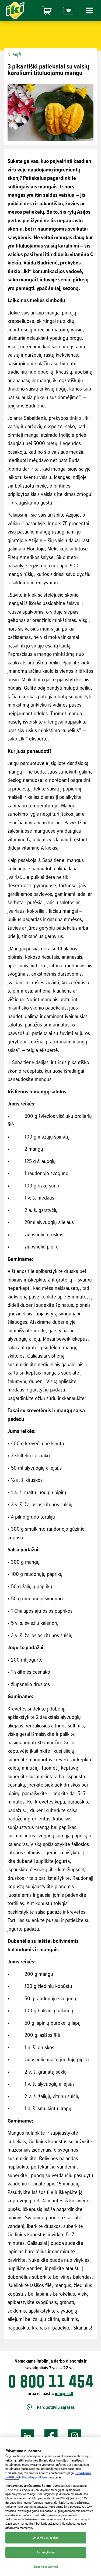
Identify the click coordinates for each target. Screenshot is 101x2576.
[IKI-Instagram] (75, 2436)
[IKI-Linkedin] (27, 2436)
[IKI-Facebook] (51, 2436)
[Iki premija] (69, 11)
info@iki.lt (64, 2393)
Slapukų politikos (35, 2477)
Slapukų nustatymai (46, 2567)
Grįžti (18, 54)
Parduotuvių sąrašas (56, 2407)
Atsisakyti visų (46, 2552)
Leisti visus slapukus (46, 2538)
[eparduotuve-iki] (47, 11)
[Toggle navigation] (89, 10)
